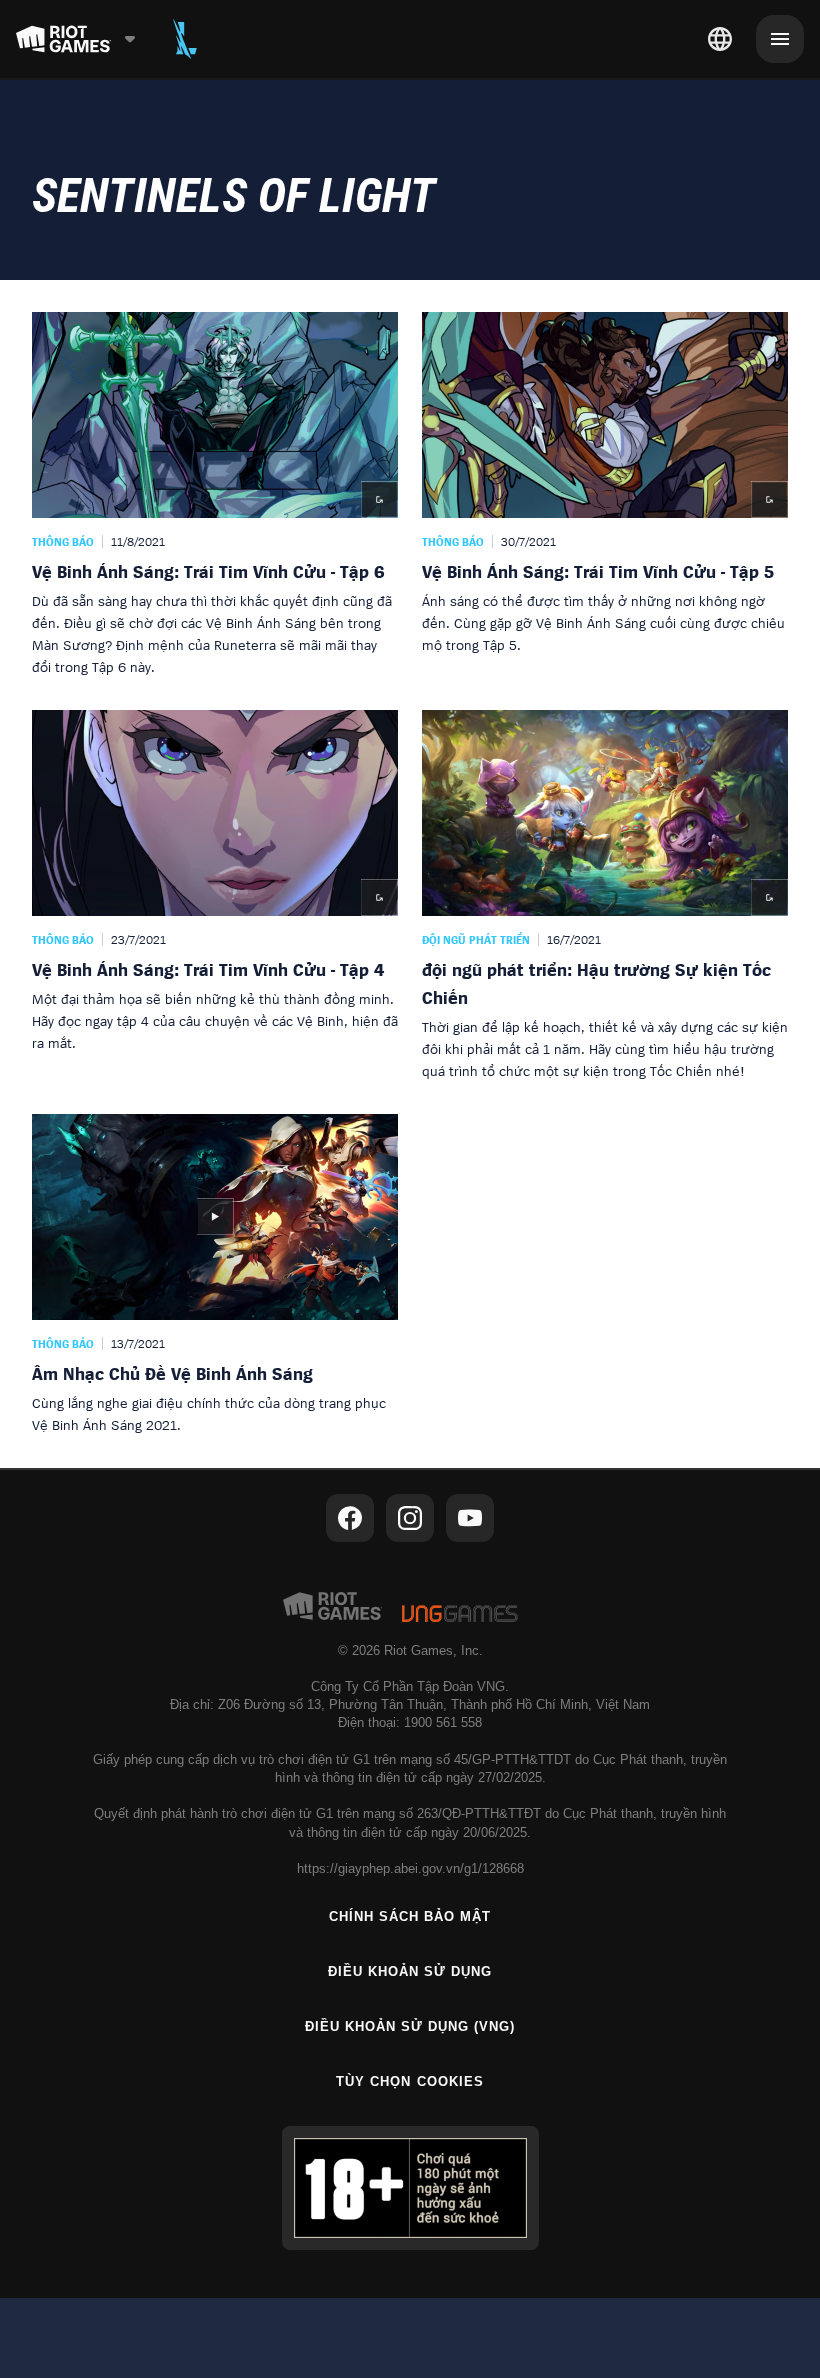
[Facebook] (350, 1518)
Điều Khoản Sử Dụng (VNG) (410, 2026)
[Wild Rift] (185, 39)
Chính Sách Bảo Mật (410, 1916)
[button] (215, 495)
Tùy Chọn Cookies (410, 2081)
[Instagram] (410, 1518)
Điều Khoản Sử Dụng (410, 1971)
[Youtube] (470, 1518)
